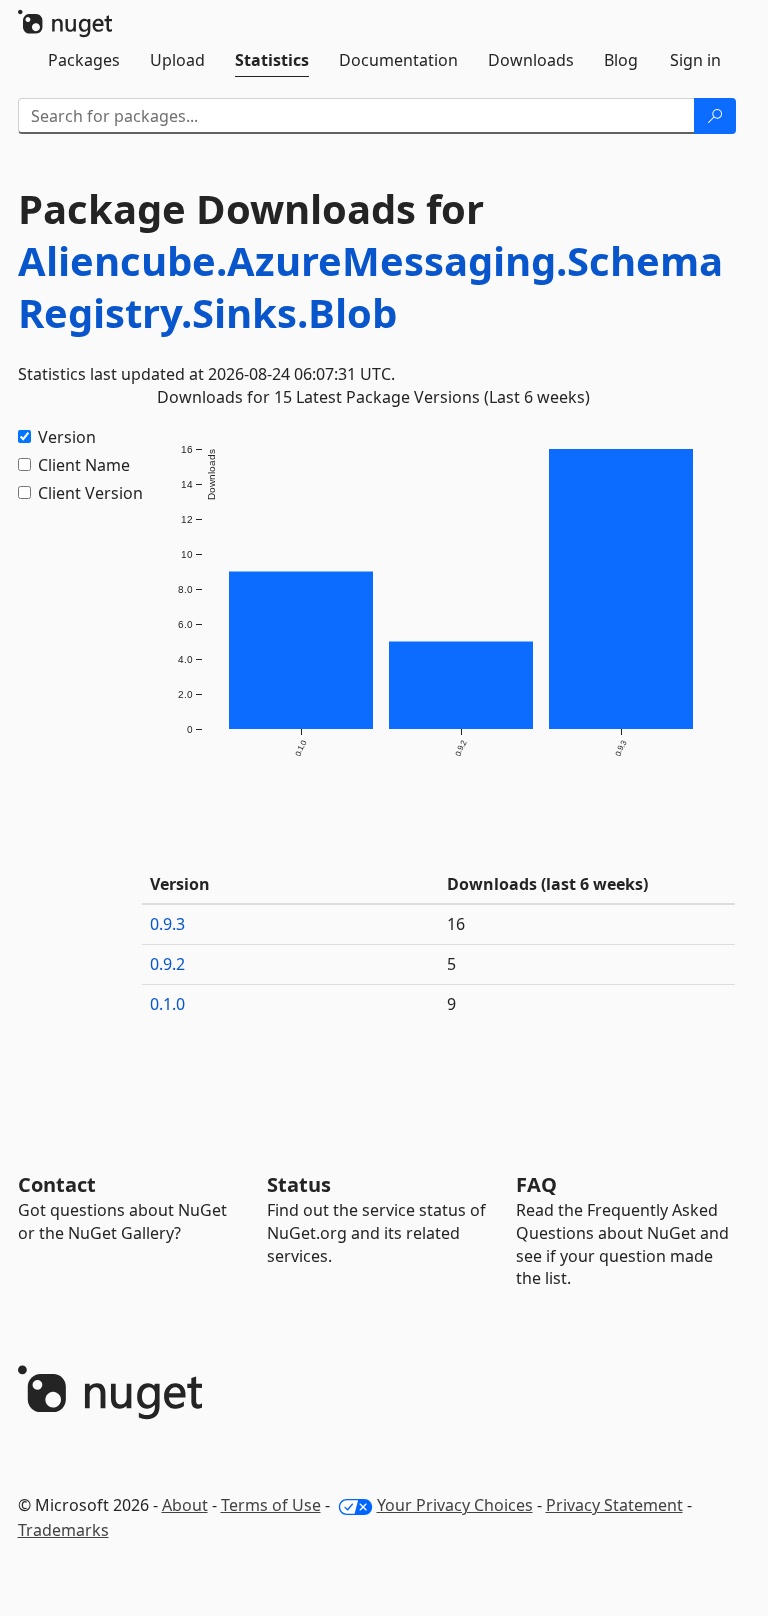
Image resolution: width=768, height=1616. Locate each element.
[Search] (715, 116)
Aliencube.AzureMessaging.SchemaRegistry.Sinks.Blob (370, 286)
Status (299, 1184)
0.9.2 (167, 964)
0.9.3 (167, 924)
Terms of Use (271, 1505)
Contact (57, 1184)
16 (456, 924)
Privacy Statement (614, 1505)
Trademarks (63, 1530)
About (185, 1505)
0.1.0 (167, 1004)
